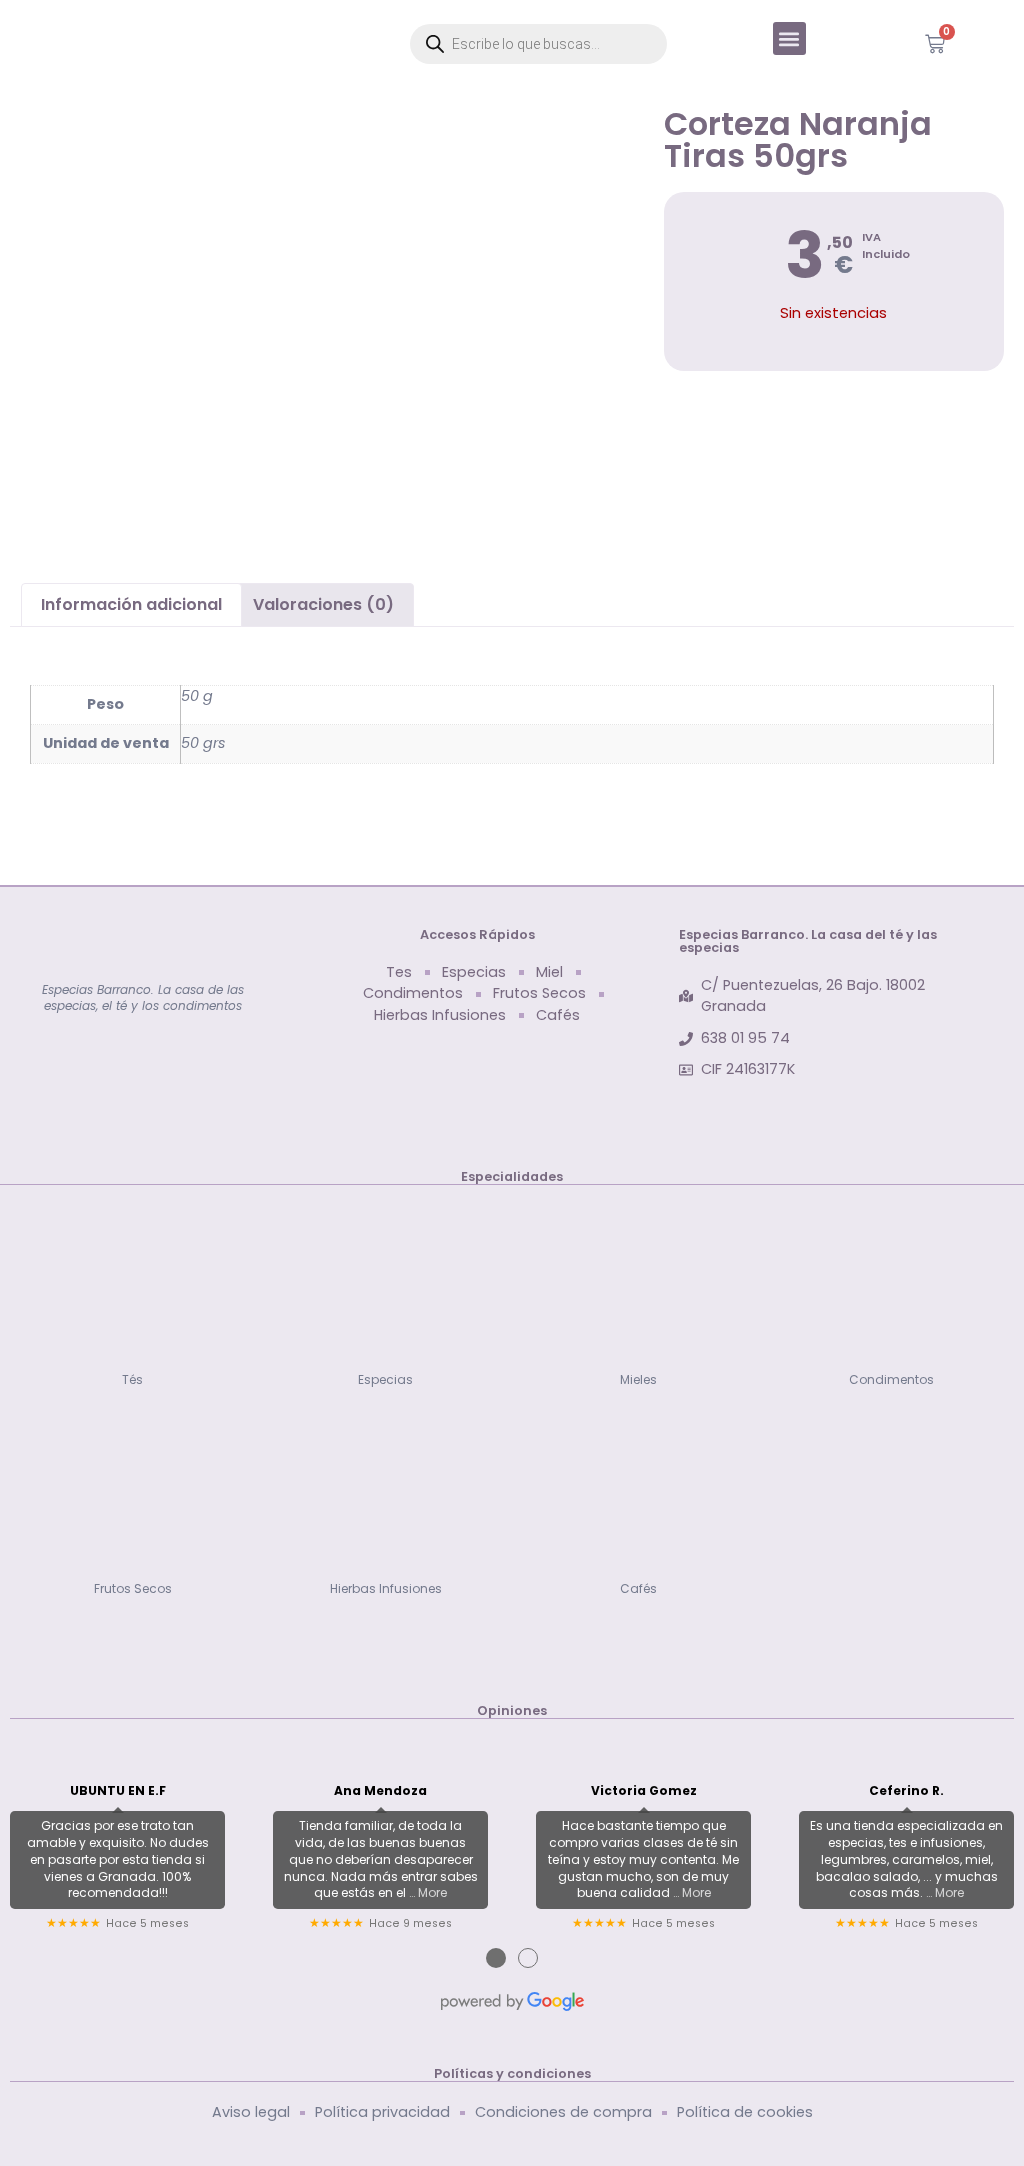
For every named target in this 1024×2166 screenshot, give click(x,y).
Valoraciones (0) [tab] (323, 604)
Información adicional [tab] (131, 604)
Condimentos (891, 1379)
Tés (132, 1379)
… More (428, 1892)
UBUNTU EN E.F (118, 1791)
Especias (385, 1379)
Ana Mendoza (380, 1791)
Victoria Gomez (644, 1791)
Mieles (638, 1379)
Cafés (638, 1588)
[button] (789, 38)
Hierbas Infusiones (386, 1588)
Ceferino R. (906, 1791)
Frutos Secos (133, 1588)
